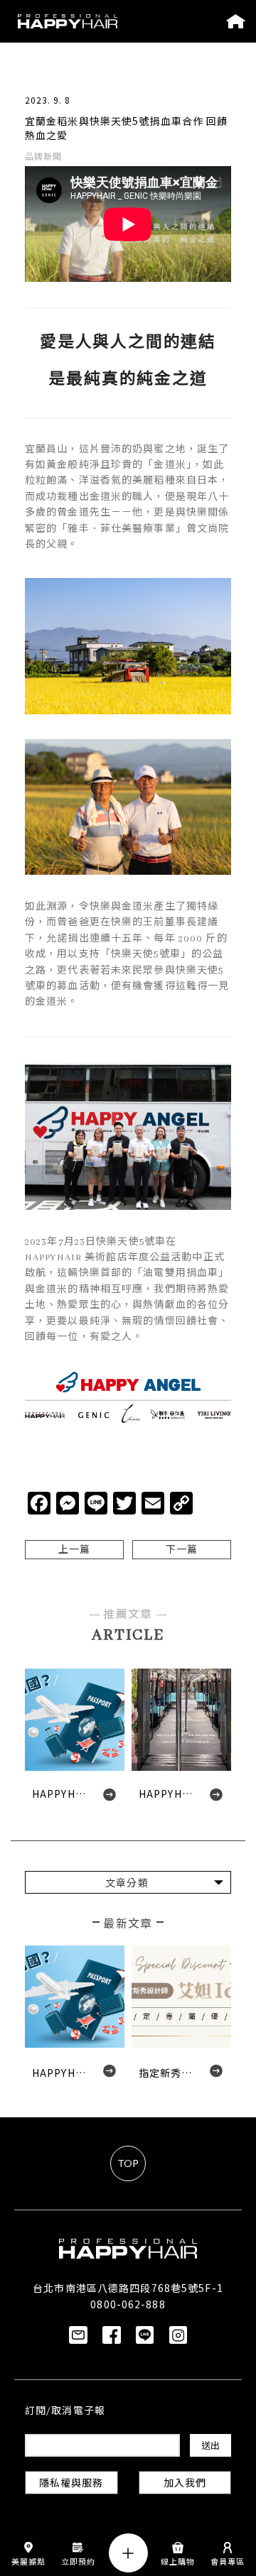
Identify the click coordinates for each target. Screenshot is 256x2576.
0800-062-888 (128, 2304)
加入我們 (185, 2484)
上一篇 (74, 1550)
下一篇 (182, 1550)
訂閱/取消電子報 (65, 2412)
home (236, 21)
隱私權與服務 (71, 2484)
